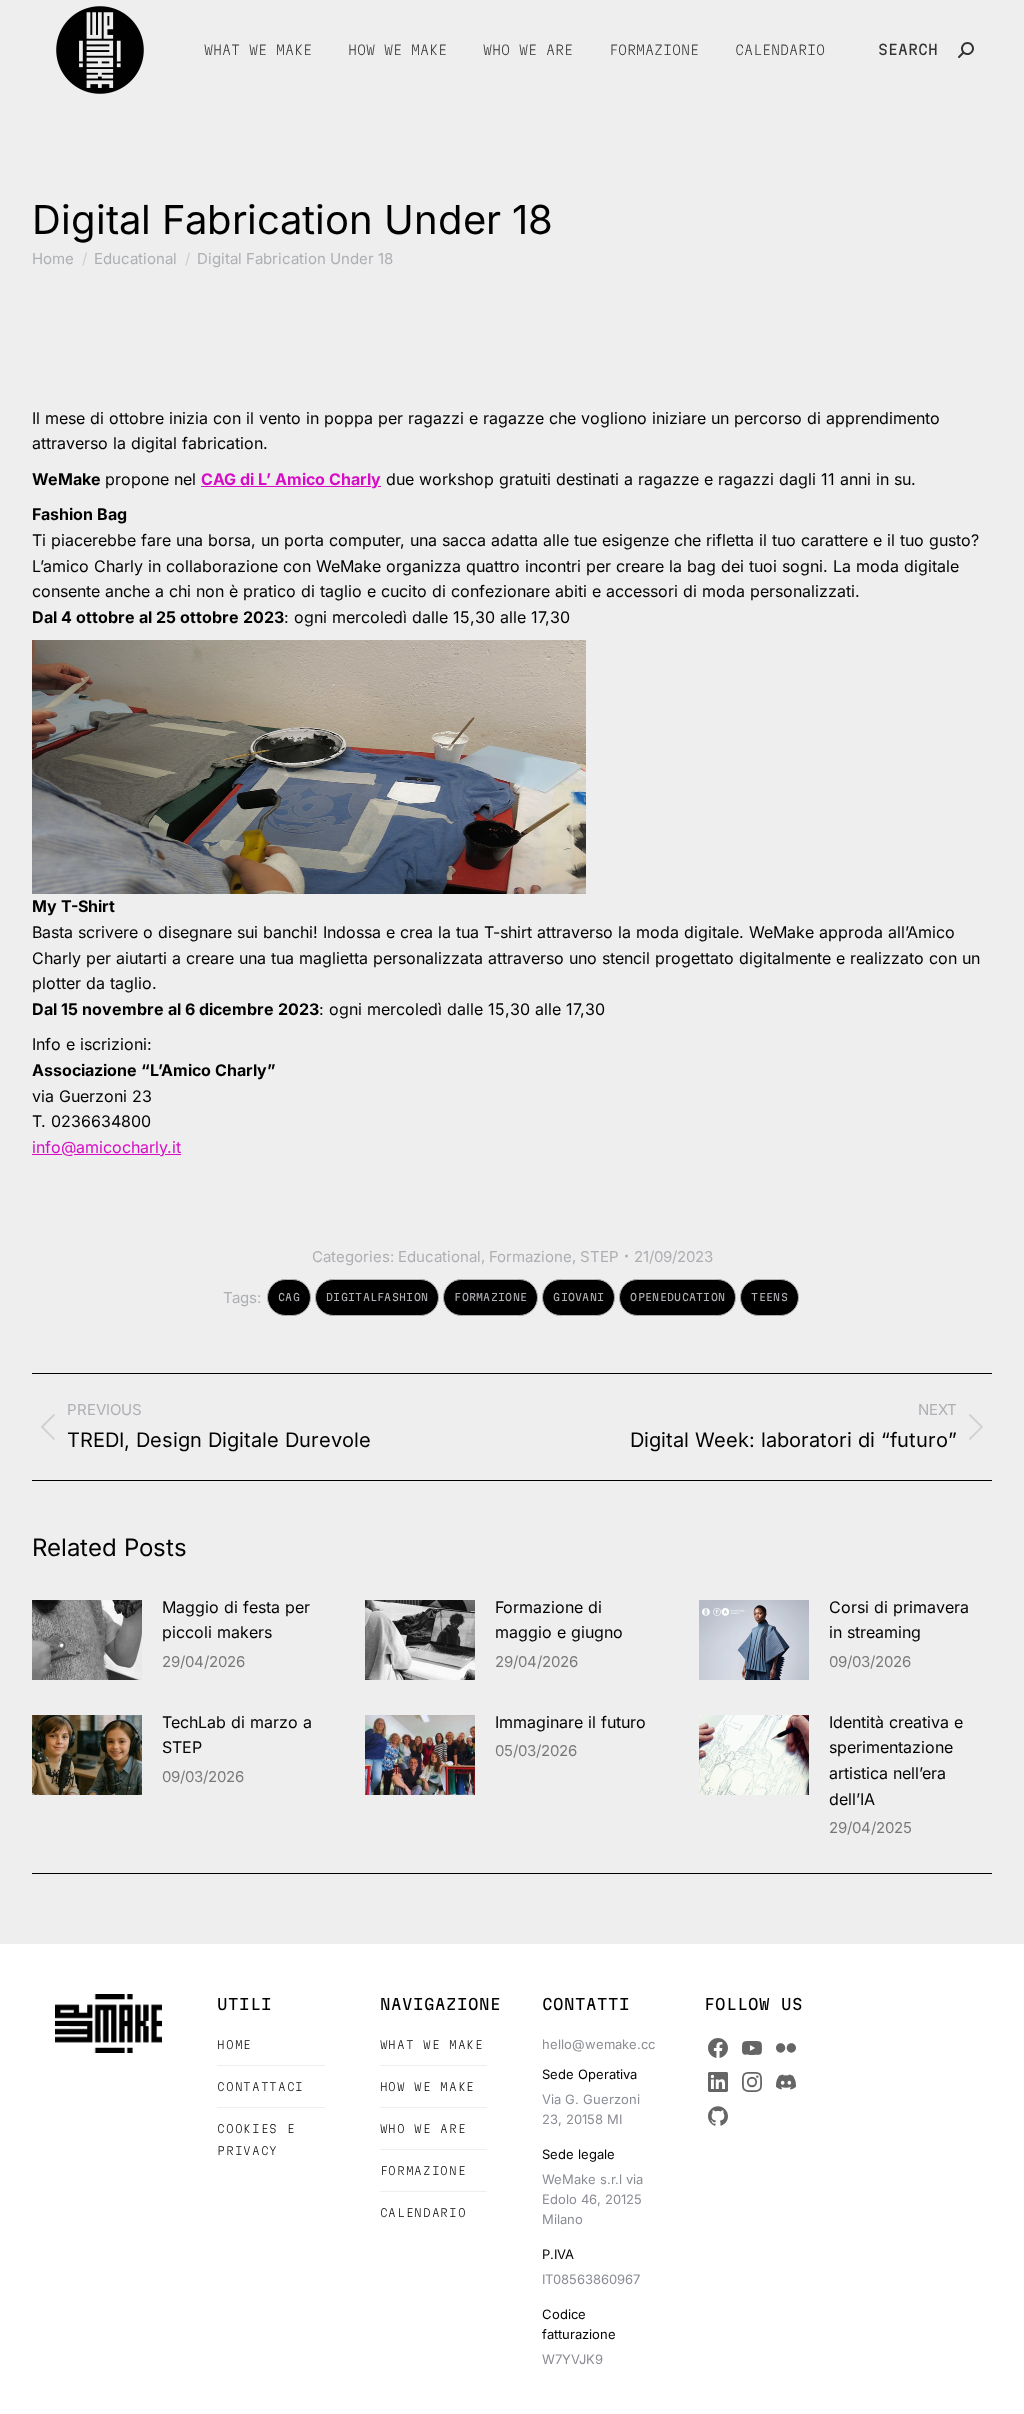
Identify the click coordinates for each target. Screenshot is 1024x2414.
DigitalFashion (377, 1297)
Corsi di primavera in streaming (899, 1620)
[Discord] (786, 2082)
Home (234, 2044)
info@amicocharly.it (106, 1147)
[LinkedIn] (718, 2082)
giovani (578, 1297)
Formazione (530, 1256)
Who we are (423, 2128)
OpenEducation (677, 1297)
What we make (432, 2044)
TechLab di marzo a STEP (237, 1735)
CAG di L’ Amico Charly (291, 479)
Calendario (423, 2212)
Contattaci (260, 2086)
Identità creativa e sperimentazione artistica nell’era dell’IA (896, 1760)
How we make (427, 2086)
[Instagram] (752, 2082)
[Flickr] (786, 2048)
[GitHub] (718, 2116)
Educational (439, 1256)
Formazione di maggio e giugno (559, 1620)
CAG (289, 1297)
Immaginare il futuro (570, 1722)
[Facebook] (718, 2048)
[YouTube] (752, 2048)
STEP (599, 1256)
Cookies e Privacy (256, 2139)
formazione (490, 1297)
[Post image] (87, 1640)
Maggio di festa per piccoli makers (236, 1620)
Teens (769, 1297)
